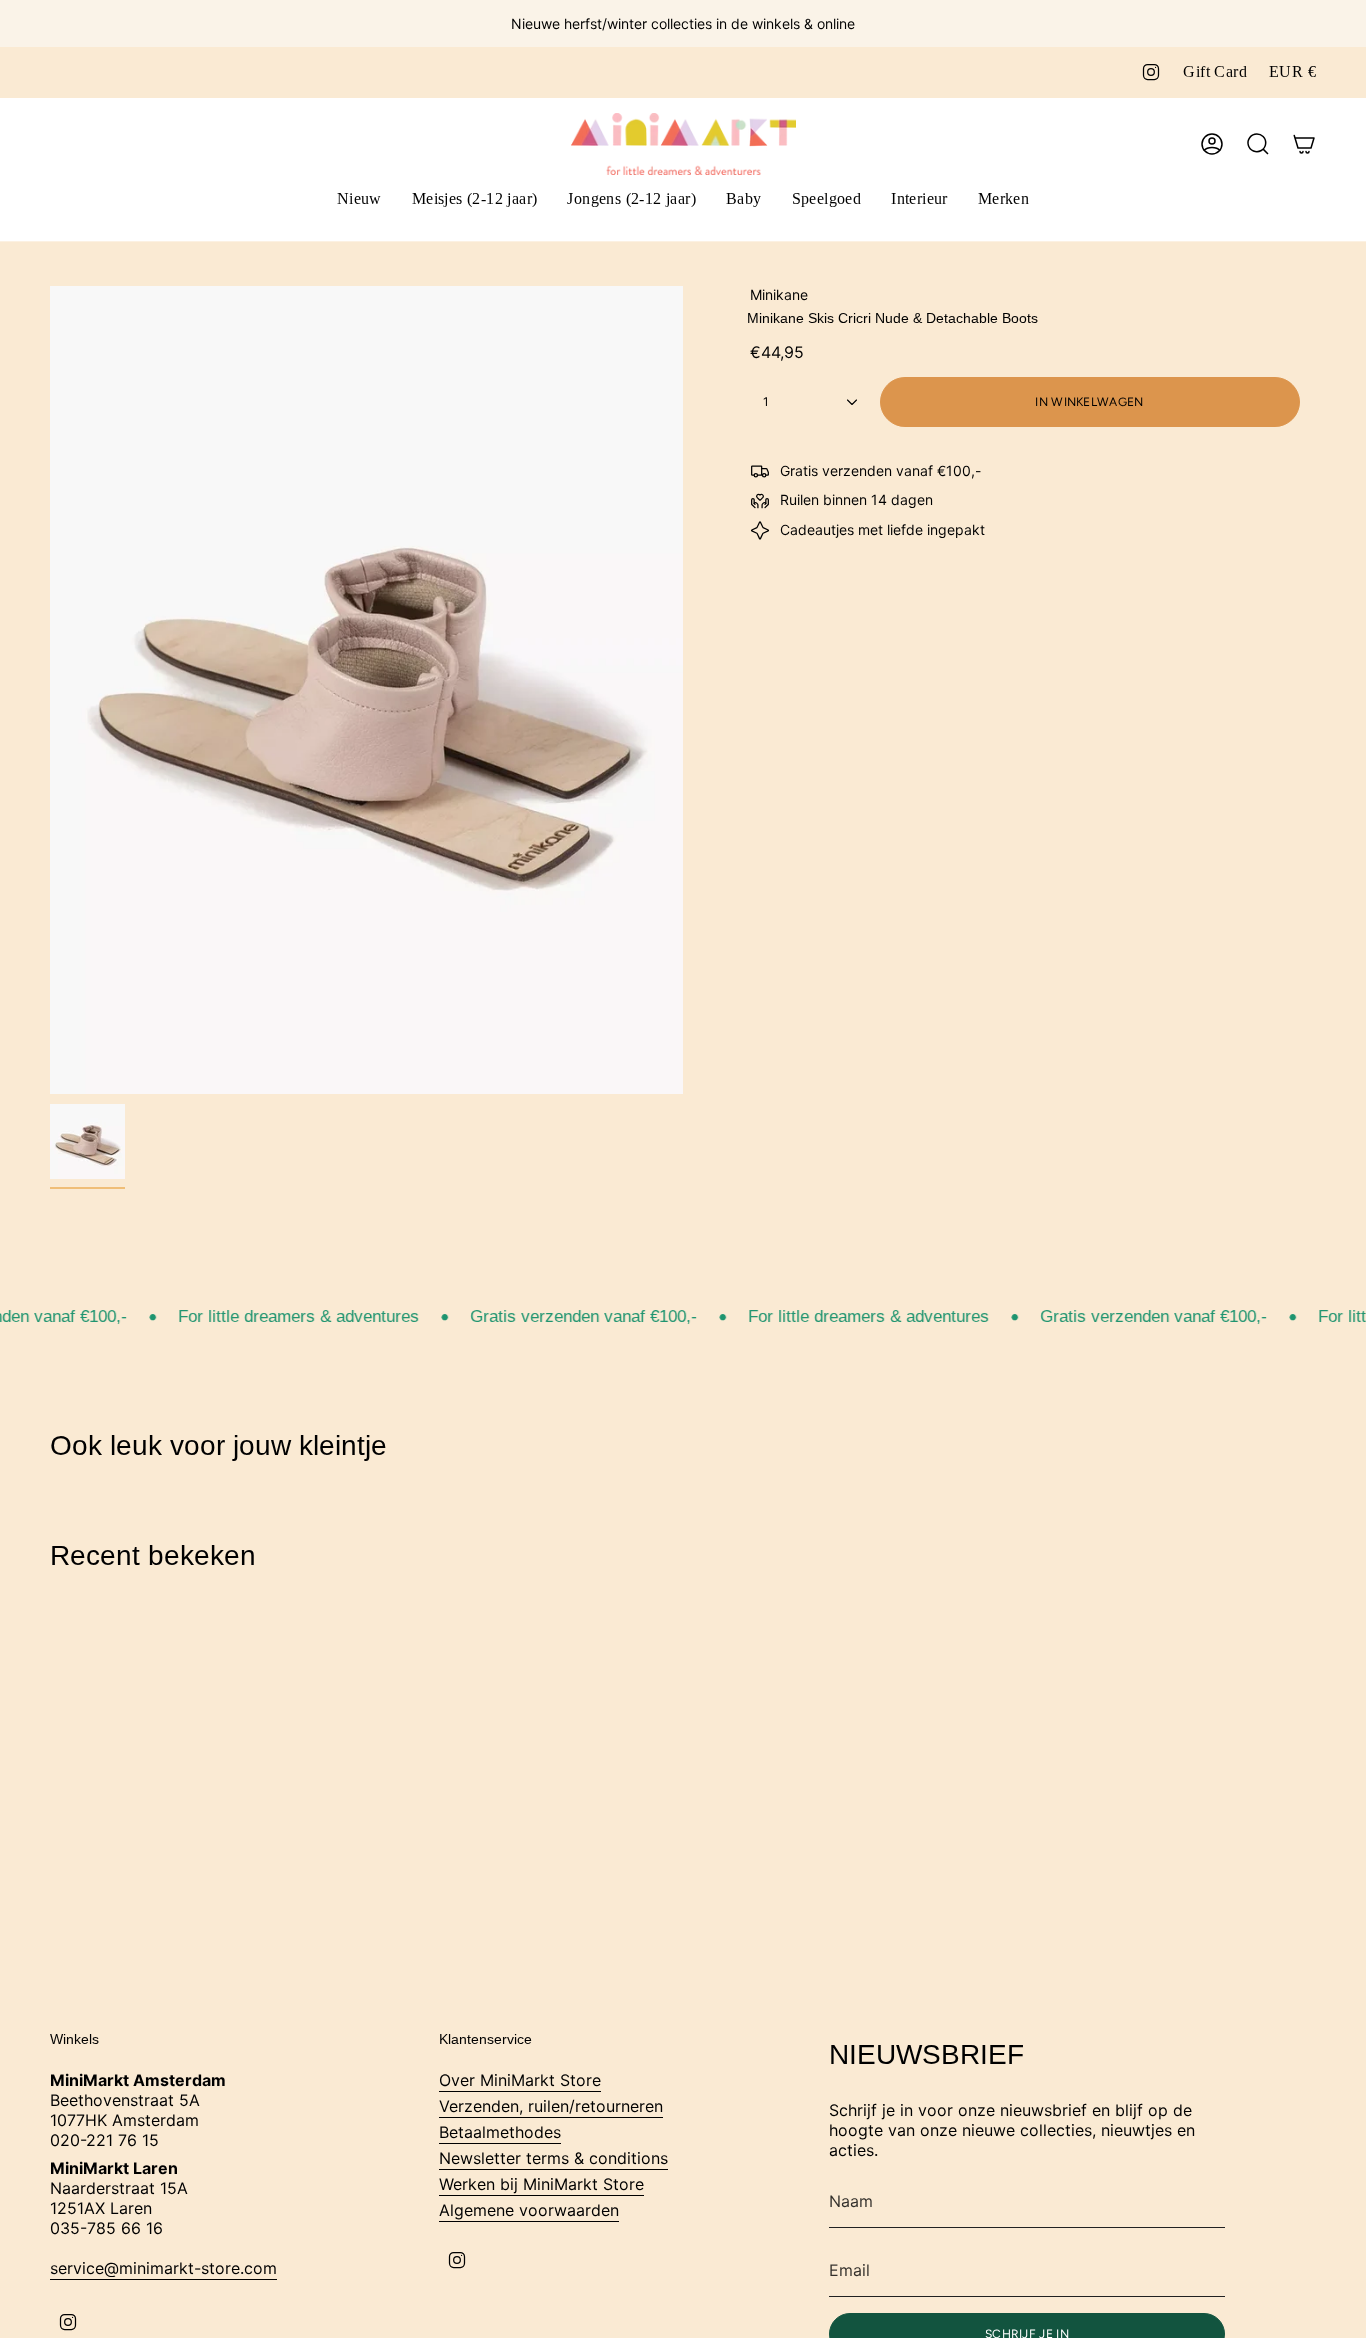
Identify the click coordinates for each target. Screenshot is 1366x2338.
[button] (475, 200)
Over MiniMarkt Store (520, 2080)
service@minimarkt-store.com (163, 2268)
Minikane (779, 294)
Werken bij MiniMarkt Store (541, 2184)
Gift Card (1215, 71)
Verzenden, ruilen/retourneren (551, 2106)
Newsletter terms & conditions (553, 2158)
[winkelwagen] (1304, 144)
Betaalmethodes (500, 2132)
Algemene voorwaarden (529, 2210)
